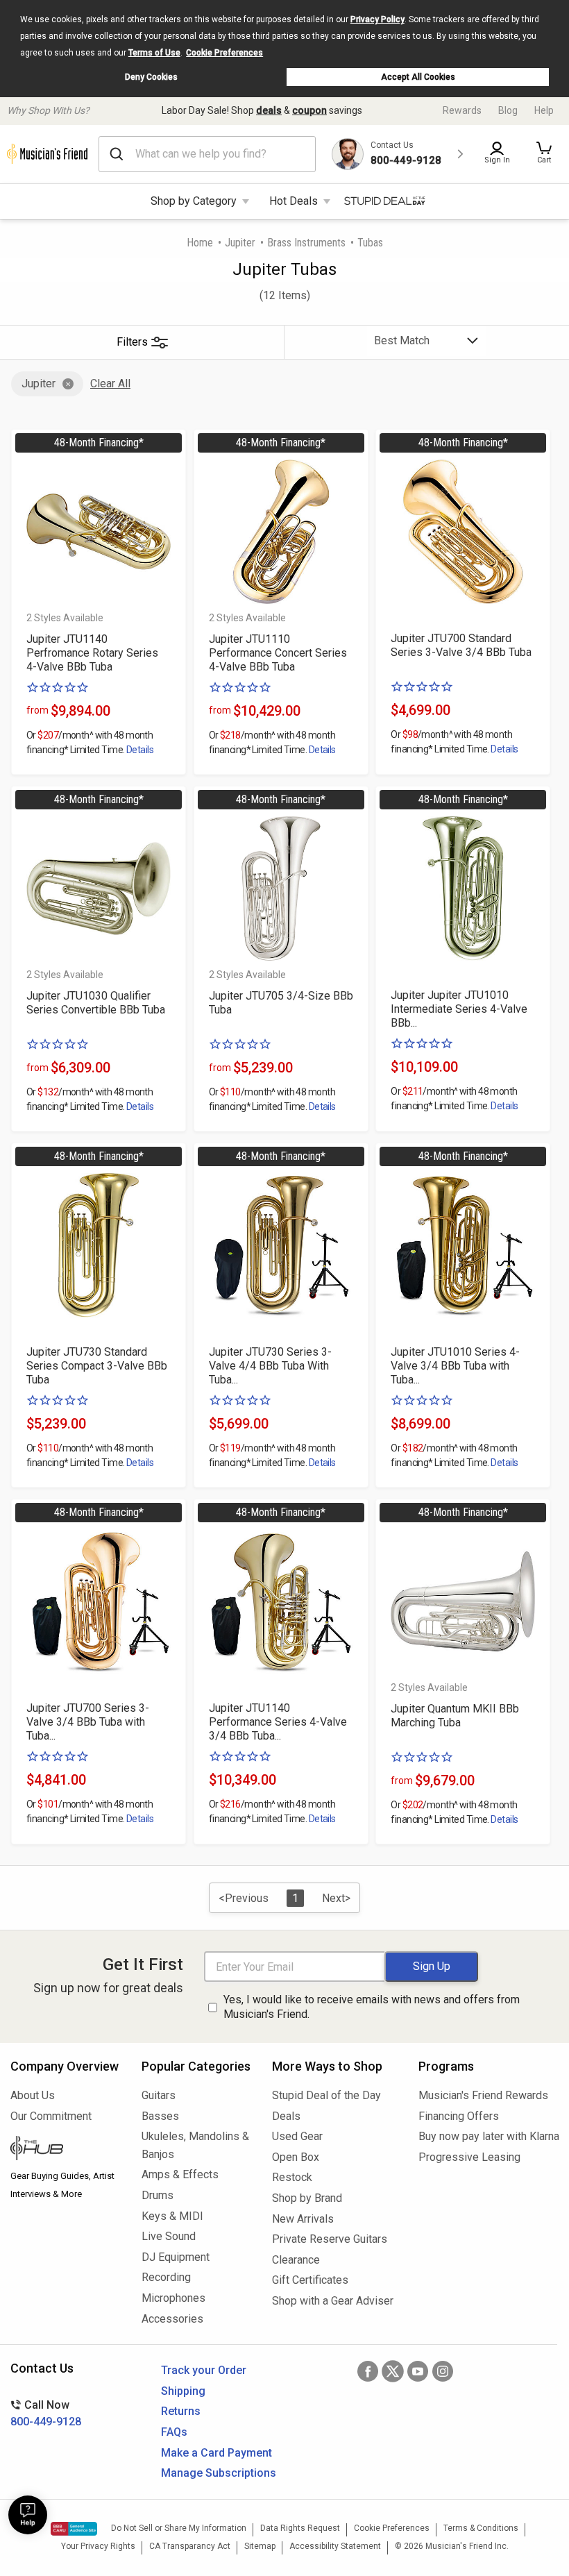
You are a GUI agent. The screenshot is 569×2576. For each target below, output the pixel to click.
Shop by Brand (307, 2198)
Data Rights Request (300, 2528)
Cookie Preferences (224, 53)
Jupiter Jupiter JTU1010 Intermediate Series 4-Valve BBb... (459, 1009)
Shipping (183, 2391)
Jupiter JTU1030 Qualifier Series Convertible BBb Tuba (96, 1003)
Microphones (173, 2298)
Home (200, 243)
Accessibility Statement (335, 2546)
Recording (166, 2277)
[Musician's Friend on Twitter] (393, 2371)
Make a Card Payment (216, 2453)
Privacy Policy (377, 19)
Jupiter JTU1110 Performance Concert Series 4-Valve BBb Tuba (278, 653)
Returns (181, 2411)
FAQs (174, 2432)
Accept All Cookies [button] (418, 77)
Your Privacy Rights (98, 2546)
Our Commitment (51, 2116)
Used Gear (297, 2136)
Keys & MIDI (172, 2216)
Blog (508, 110)
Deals (286, 2116)
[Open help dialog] (28, 2515)
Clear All (110, 384)
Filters (132, 342)
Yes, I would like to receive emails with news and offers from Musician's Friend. (372, 2007)
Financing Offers (459, 2116)
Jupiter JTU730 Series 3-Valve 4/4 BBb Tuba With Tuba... (270, 1366)
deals (269, 110)
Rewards (462, 110)
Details (140, 750)
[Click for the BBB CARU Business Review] (74, 2529)
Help (544, 110)
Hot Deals (294, 201)
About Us (33, 2095)
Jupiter (240, 243)
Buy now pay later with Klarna (489, 2136)
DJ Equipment (176, 2257)
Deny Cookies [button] (151, 77)
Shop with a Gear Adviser (333, 2301)
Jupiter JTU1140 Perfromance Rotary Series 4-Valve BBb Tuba (92, 653)
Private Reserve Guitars (330, 2239)
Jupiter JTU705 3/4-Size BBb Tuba (281, 1003)
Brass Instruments (306, 243)
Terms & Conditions (481, 2528)
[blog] (66, 2150)
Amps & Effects (180, 2174)
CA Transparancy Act (190, 2546)
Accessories (172, 2319)
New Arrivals (303, 2219)
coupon (309, 110)
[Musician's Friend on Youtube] (418, 2371)
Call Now (46, 2413)
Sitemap (260, 2546)
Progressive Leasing (469, 2157)
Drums (158, 2195)
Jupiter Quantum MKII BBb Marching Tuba (455, 1716)
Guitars (159, 2095)
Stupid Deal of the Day (326, 2095)
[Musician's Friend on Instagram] (443, 2371)
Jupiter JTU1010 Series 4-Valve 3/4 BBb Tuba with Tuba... (455, 1366)
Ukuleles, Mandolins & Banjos (195, 2145)
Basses (160, 2116)
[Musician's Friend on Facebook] (368, 2371)
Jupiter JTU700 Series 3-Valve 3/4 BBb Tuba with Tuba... (88, 1722)
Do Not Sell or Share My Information (179, 2528)
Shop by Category (194, 201)
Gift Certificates (310, 2280)
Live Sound (169, 2236)
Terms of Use (154, 53)
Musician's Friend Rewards (483, 2095)
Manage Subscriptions (219, 2473)
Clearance (296, 2260)
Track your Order (204, 2370)
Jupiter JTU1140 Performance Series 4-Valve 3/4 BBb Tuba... (278, 1722)
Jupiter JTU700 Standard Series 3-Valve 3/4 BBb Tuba (461, 645)
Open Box (296, 2157)
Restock (292, 2177)
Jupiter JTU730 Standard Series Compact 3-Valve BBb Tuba (97, 1366)
